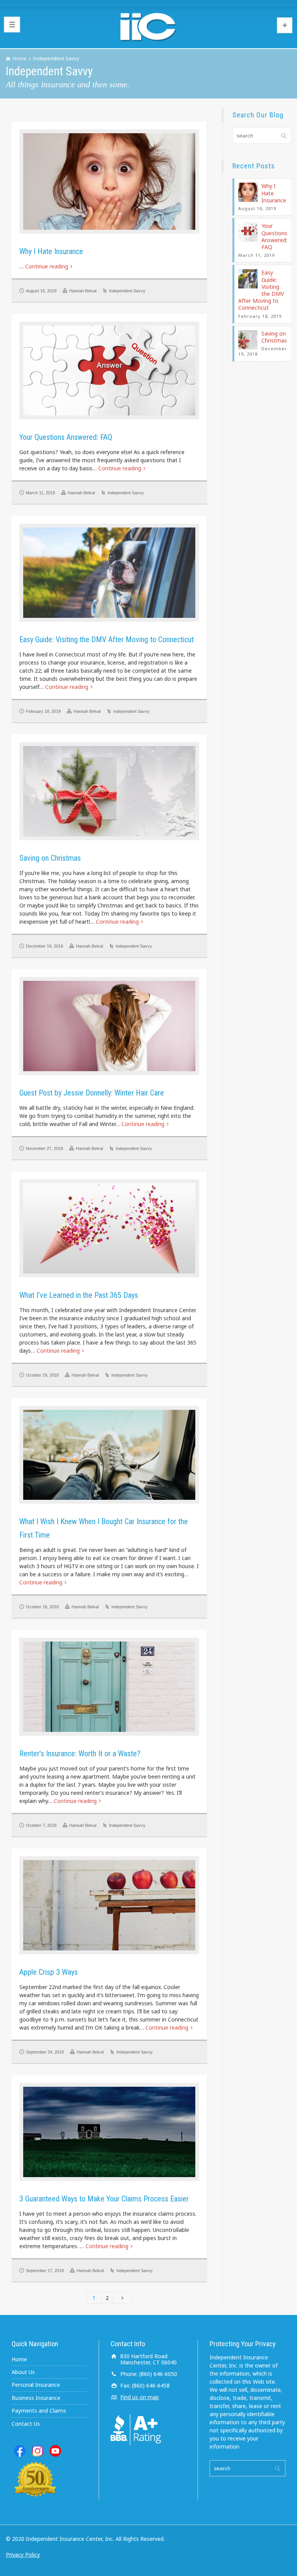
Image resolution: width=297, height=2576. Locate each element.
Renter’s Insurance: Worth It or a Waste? (80, 1754)
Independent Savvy (127, 291)
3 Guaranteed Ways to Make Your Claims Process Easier (104, 2199)
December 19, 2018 (44, 946)
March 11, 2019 (40, 493)
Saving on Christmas (50, 858)
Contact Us (26, 2424)
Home (19, 2359)
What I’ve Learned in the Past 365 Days (79, 1295)
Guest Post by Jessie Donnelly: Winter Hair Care (92, 1093)
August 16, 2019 (41, 291)
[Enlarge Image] (109, 181)
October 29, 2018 (42, 1375)
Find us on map (140, 2397)
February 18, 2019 (43, 711)
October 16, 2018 (42, 1607)
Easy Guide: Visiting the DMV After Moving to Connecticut (107, 639)
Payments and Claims (39, 2411)
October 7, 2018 (41, 1825)
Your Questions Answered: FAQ (66, 437)
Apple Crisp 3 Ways (49, 1972)
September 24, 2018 (45, 2052)
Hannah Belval (83, 291)
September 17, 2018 (45, 2271)
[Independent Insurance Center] (148, 27)
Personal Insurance (36, 2385)
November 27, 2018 (44, 1148)
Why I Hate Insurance (51, 251)
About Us (23, 2372)
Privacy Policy (23, 2555)
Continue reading (47, 266)
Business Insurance (36, 2398)
